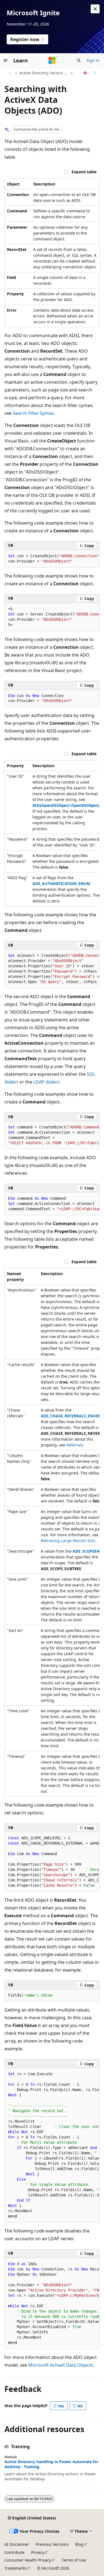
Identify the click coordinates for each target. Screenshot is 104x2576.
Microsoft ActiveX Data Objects (61, 2365)
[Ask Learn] (85, 73)
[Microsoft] (52, 60)
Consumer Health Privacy (28, 2560)
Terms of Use (74, 2560)
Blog (79, 2544)
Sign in (93, 60)
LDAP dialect (46, 1082)
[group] (52, 559)
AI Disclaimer (17, 2544)
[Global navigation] (6, 60)
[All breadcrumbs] (9, 73)
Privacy (38, 2552)
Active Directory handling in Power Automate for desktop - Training (51, 2464)
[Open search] (79, 60)
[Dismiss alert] (95, 9)
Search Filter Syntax (33, 413)
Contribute (14, 2552)
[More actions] (95, 73)
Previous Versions (52, 2544)
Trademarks (15, 2568)
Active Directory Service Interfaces (44, 73)
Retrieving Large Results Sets (68, 1541)
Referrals (75, 1445)
